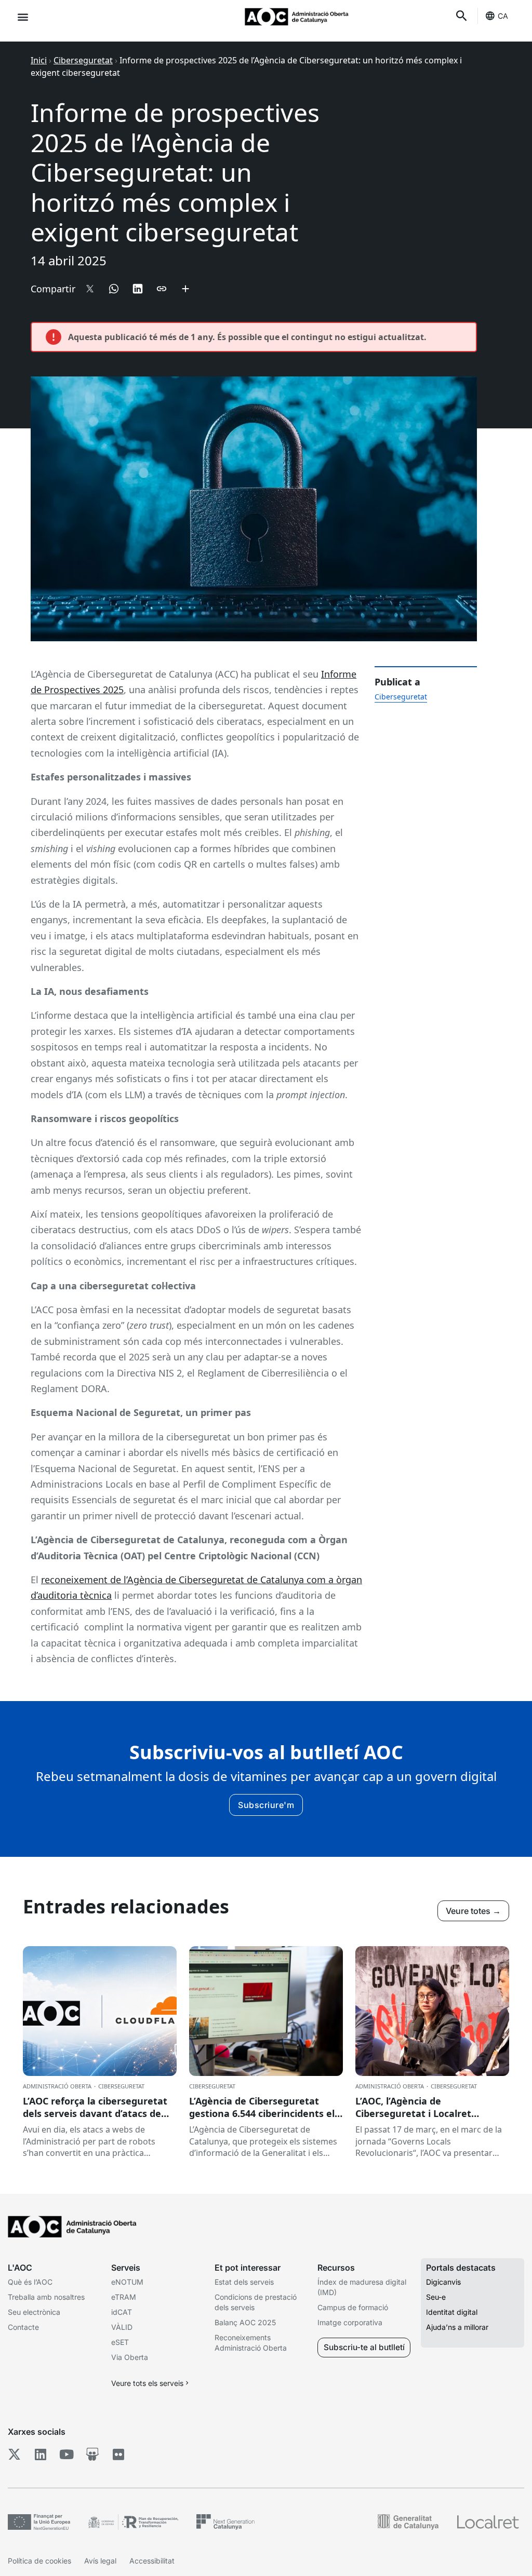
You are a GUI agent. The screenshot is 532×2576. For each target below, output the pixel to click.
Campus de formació (353, 2307)
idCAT (122, 2312)
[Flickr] (118, 2454)
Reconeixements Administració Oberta (251, 2343)
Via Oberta (130, 2357)
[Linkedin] (40, 2454)
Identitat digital (452, 2312)
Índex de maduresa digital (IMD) (362, 2287)
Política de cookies (39, 2561)
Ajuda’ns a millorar (457, 2327)
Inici (39, 60)
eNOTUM (127, 2282)
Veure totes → (473, 1911)
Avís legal (100, 2561)
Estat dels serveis (244, 2282)
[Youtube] (66, 2454)
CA (503, 16)
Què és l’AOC (30, 2282)
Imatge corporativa (350, 2322)
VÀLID (122, 2327)
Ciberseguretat (83, 60)
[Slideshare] (92, 2454)
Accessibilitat (152, 2561)
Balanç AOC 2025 (245, 2322)
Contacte (23, 2327)
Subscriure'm (266, 1805)
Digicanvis (443, 2282)
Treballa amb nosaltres (46, 2297)
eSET (120, 2342)
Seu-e (436, 2297)
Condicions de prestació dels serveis (256, 2302)
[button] (23, 16)
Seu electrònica (34, 2312)
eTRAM (124, 2297)
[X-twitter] (14, 2454)
